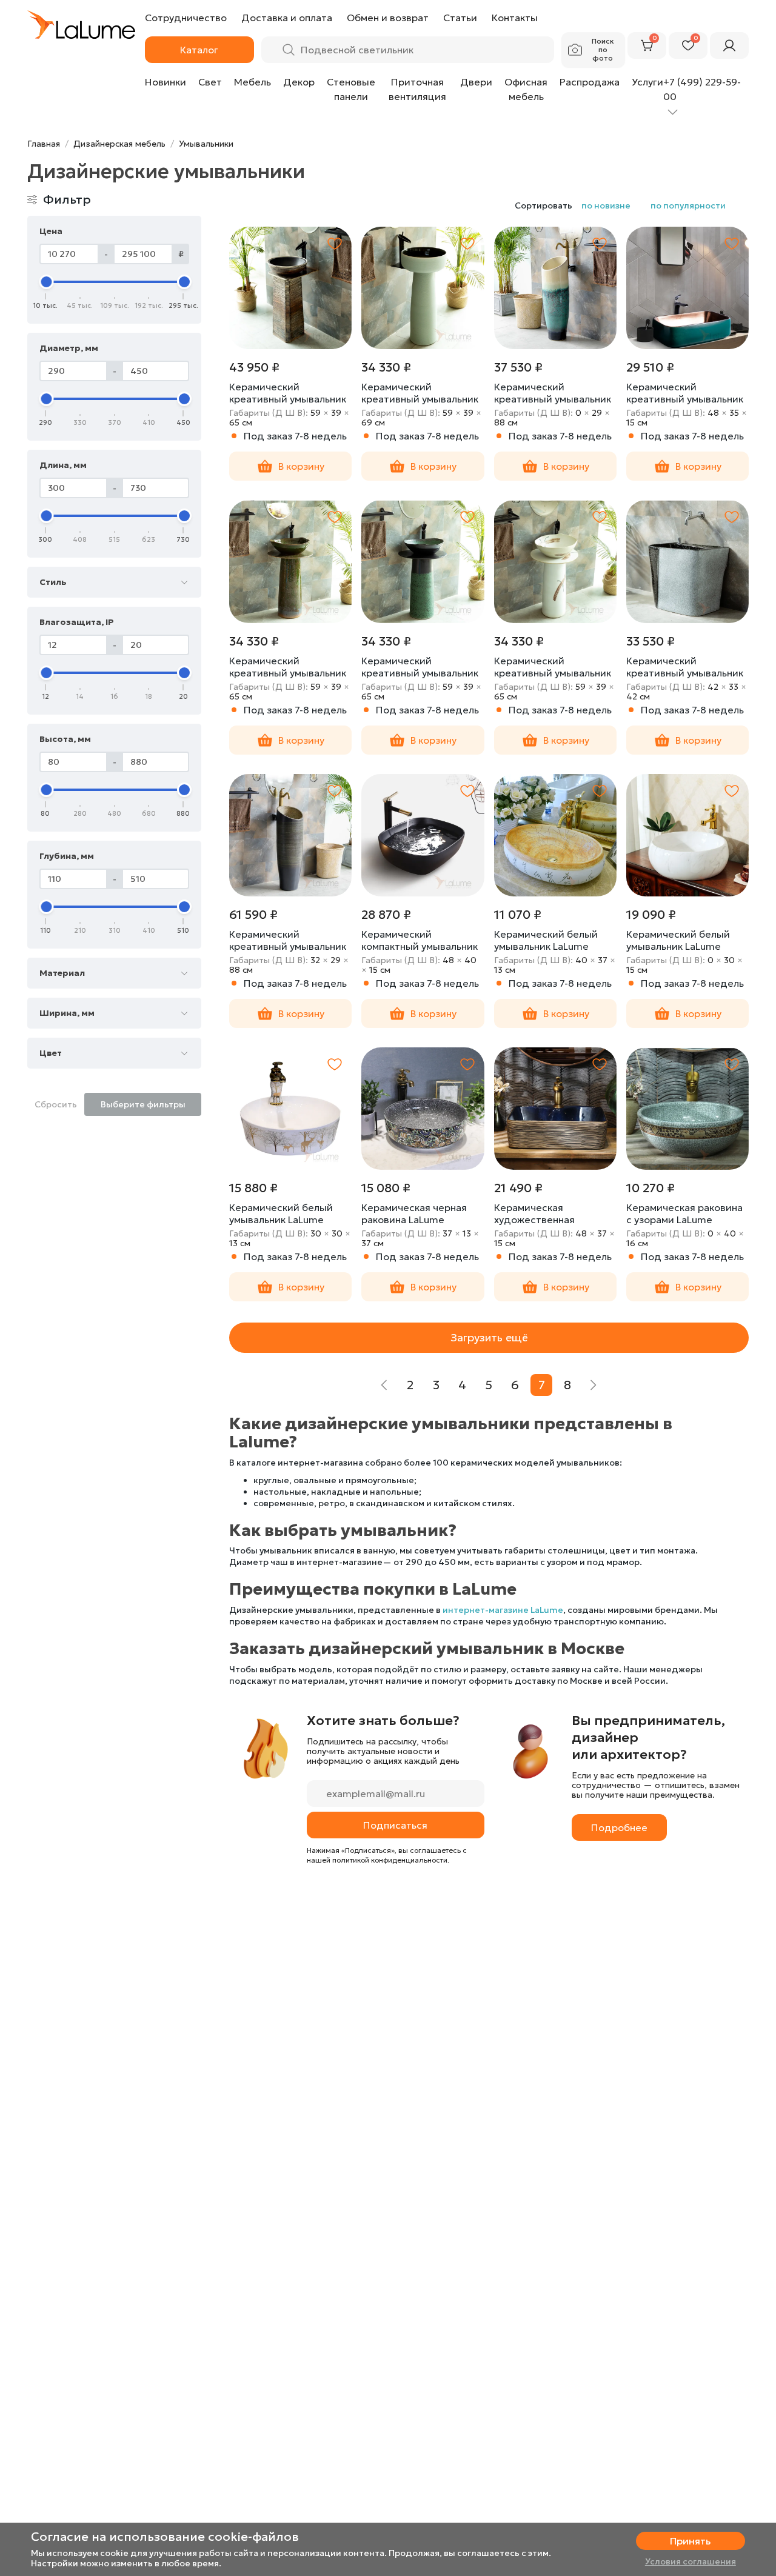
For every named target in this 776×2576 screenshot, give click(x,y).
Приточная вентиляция (417, 89)
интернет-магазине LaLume (503, 1610)
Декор (299, 82)
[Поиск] (289, 50)
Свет (210, 82)
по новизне (606, 205)
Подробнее (619, 1827)
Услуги (647, 82)
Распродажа (590, 82)
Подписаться (395, 1825)
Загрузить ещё (489, 1337)
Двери (476, 82)
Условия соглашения (691, 2561)
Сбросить (56, 1104)
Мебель (253, 82)
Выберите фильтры (143, 1104)
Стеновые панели (351, 89)
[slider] (46, 282)
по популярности (688, 205)
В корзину (301, 466)
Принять (690, 2541)
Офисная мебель (526, 89)
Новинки (166, 82)
